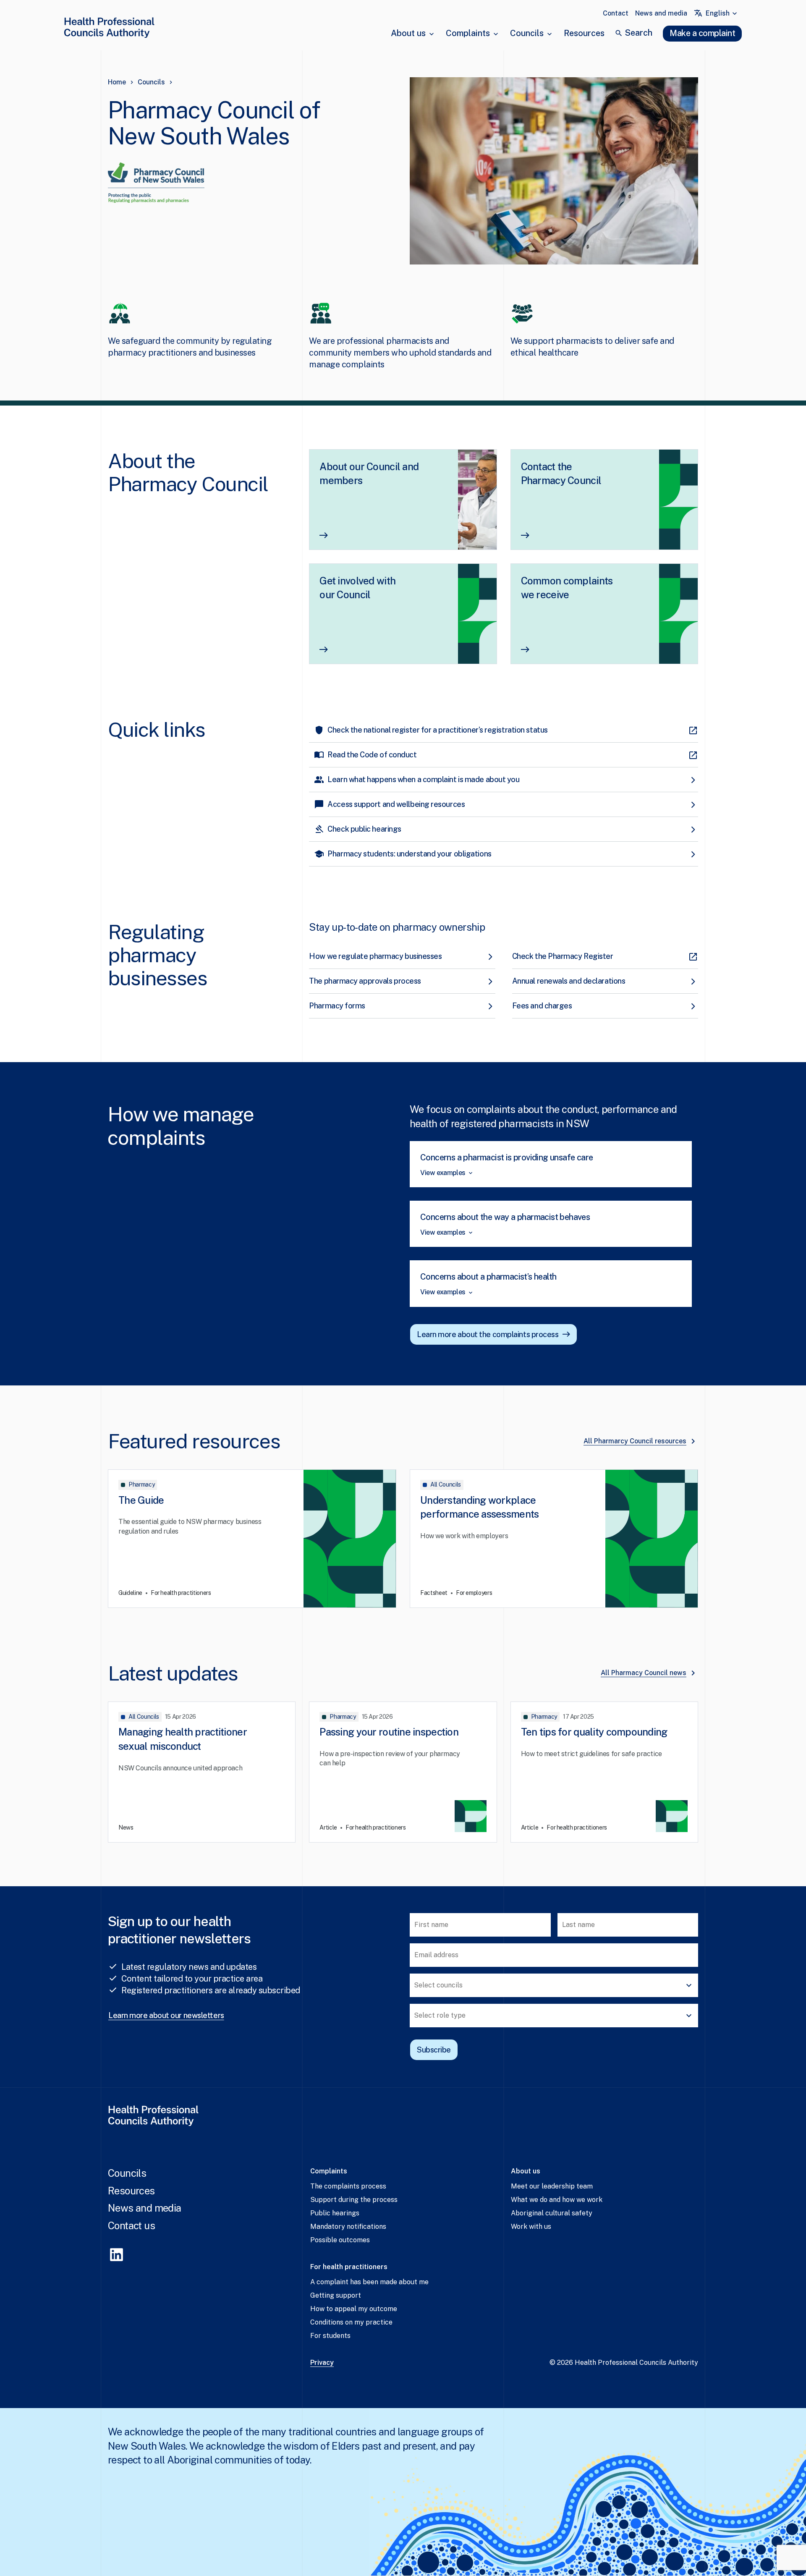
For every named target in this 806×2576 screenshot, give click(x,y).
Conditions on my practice (351, 2322)
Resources (584, 33)
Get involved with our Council (357, 588)
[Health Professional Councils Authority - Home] (109, 29)
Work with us (531, 2227)
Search (639, 33)
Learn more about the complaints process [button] (488, 1334)
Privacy (322, 2363)
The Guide (141, 1500)
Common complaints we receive (567, 588)
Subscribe (434, 2050)
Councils (527, 33)
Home (117, 82)
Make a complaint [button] (702, 33)
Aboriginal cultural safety (552, 2213)
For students (330, 2336)
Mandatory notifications (348, 2227)
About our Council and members (369, 474)
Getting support (336, 2295)
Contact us (131, 2225)
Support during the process (354, 2200)
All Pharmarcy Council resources (635, 1441)
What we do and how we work (557, 2200)
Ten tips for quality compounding (594, 1732)
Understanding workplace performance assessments (479, 1507)
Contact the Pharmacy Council (561, 474)
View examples (443, 1173)
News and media (661, 13)
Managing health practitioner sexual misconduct (183, 1739)
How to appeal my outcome (354, 2309)
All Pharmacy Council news (644, 1673)
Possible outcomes (340, 2240)
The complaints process (348, 2186)
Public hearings (335, 2213)
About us (408, 33)
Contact (616, 13)
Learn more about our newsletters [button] (166, 2015)
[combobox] (722, 13)
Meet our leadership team (552, 2186)
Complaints (468, 33)
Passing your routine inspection (389, 1732)
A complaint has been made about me (369, 2282)
